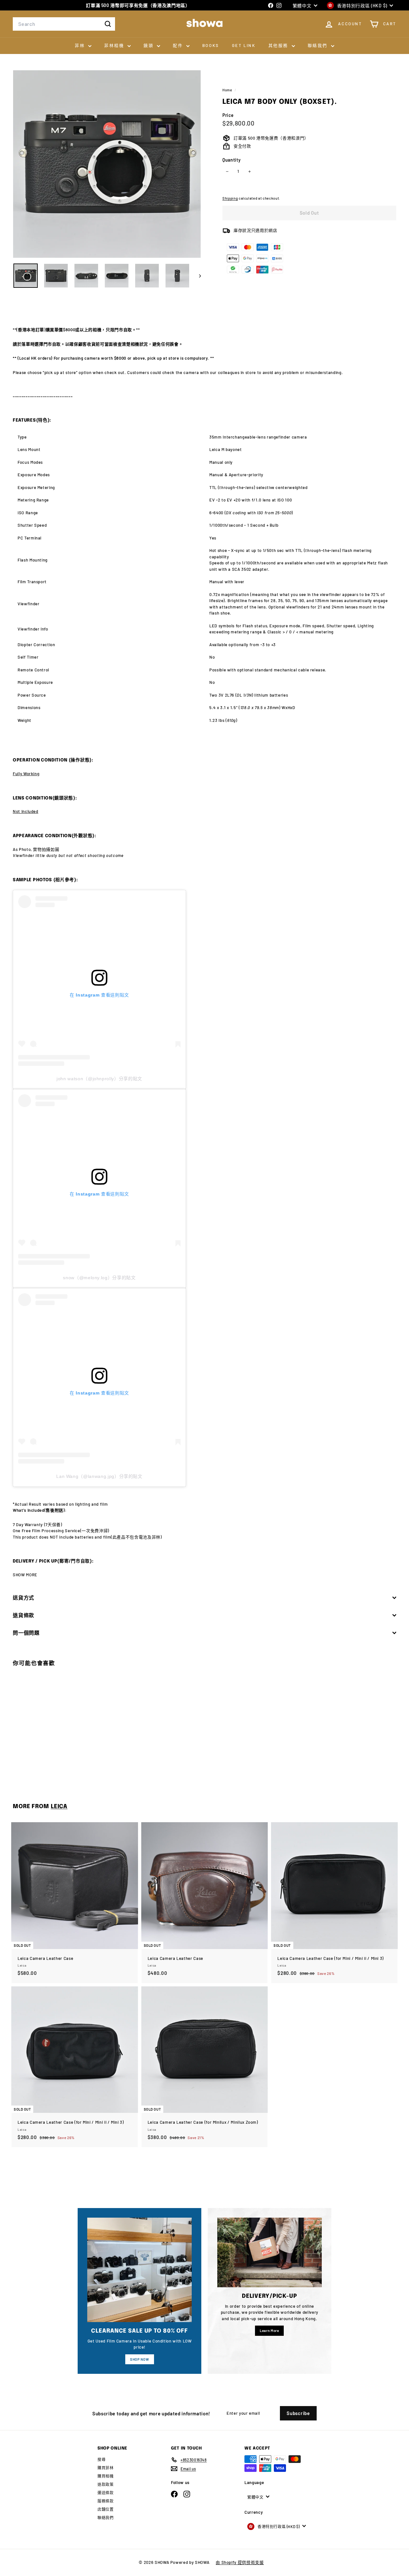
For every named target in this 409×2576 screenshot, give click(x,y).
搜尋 (101, 2459)
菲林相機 (115, 45)
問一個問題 (26, 1633)
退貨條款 (23, 1615)
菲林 (81, 45)
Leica (59, 1807)
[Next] (197, 276)
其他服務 (279, 45)
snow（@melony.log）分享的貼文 (99, 1278)
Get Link (244, 45)
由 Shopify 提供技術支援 (240, 2562)
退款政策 (106, 2484)
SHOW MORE (25, 1575)
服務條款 (106, 2501)
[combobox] (64, 24)
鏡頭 (149, 45)
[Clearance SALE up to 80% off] (139, 2270)
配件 (179, 45)
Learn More (270, 2331)
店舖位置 (106, 2509)
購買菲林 (106, 2468)
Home (228, 90)
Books (211, 45)
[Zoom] (107, 164)
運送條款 (106, 2493)
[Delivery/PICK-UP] (270, 2252)
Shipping (230, 198)
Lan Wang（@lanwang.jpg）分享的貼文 (99, 1476)
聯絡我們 (319, 45)
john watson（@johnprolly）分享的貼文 (99, 1079)
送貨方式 (23, 1598)
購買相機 (106, 2476)
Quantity (232, 160)
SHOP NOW (139, 2359)
